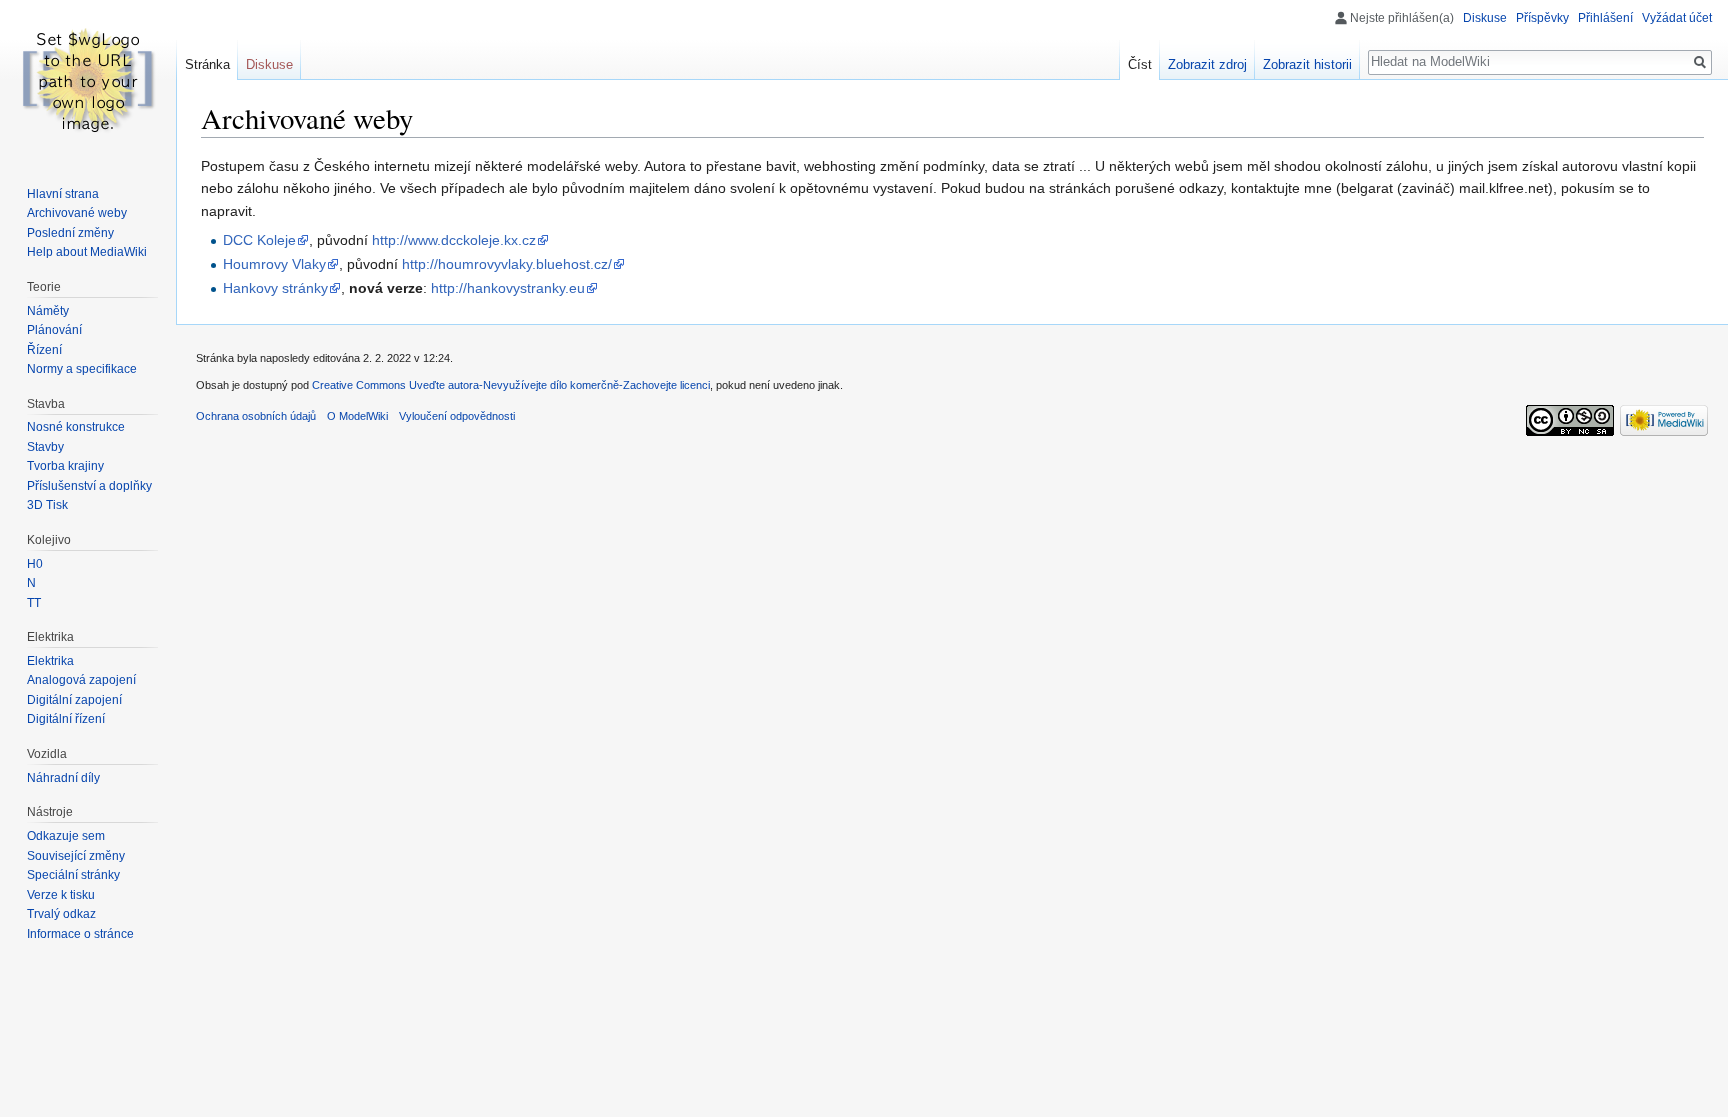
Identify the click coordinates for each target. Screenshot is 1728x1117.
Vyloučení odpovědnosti (457, 416)
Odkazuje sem (66, 836)
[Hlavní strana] (88, 80)
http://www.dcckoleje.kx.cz (454, 240)
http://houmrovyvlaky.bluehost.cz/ (507, 264)
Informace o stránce (80, 934)
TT (34, 603)
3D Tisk (47, 505)
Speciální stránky (73, 875)
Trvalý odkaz (61, 914)
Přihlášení (1605, 18)
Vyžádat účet (1677, 18)
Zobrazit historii (1307, 64)
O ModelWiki (357, 416)
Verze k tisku (61, 895)
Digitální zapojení (74, 700)
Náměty (48, 311)
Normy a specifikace (82, 369)
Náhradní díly (63, 778)
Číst (1140, 64)
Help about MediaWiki (87, 252)
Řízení (44, 350)
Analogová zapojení (81, 680)
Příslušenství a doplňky (89, 486)
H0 (35, 564)
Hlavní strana (63, 194)
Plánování (54, 330)
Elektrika (50, 661)
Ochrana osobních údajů (256, 416)
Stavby (45, 447)
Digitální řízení (66, 719)
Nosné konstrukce (76, 427)
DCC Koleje (259, 240)
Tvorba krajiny (65, 466)
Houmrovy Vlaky (274, 264)
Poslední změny (70, 233)
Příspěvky (1542, 18)
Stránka (207, 64)
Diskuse (1485, 18)
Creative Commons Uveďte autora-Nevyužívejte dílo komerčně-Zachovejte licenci (511, 385)
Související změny (76, 856)
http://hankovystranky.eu (508, 288)
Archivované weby (77, 213)
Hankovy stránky (275, 288)
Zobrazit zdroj (1207, 64)
